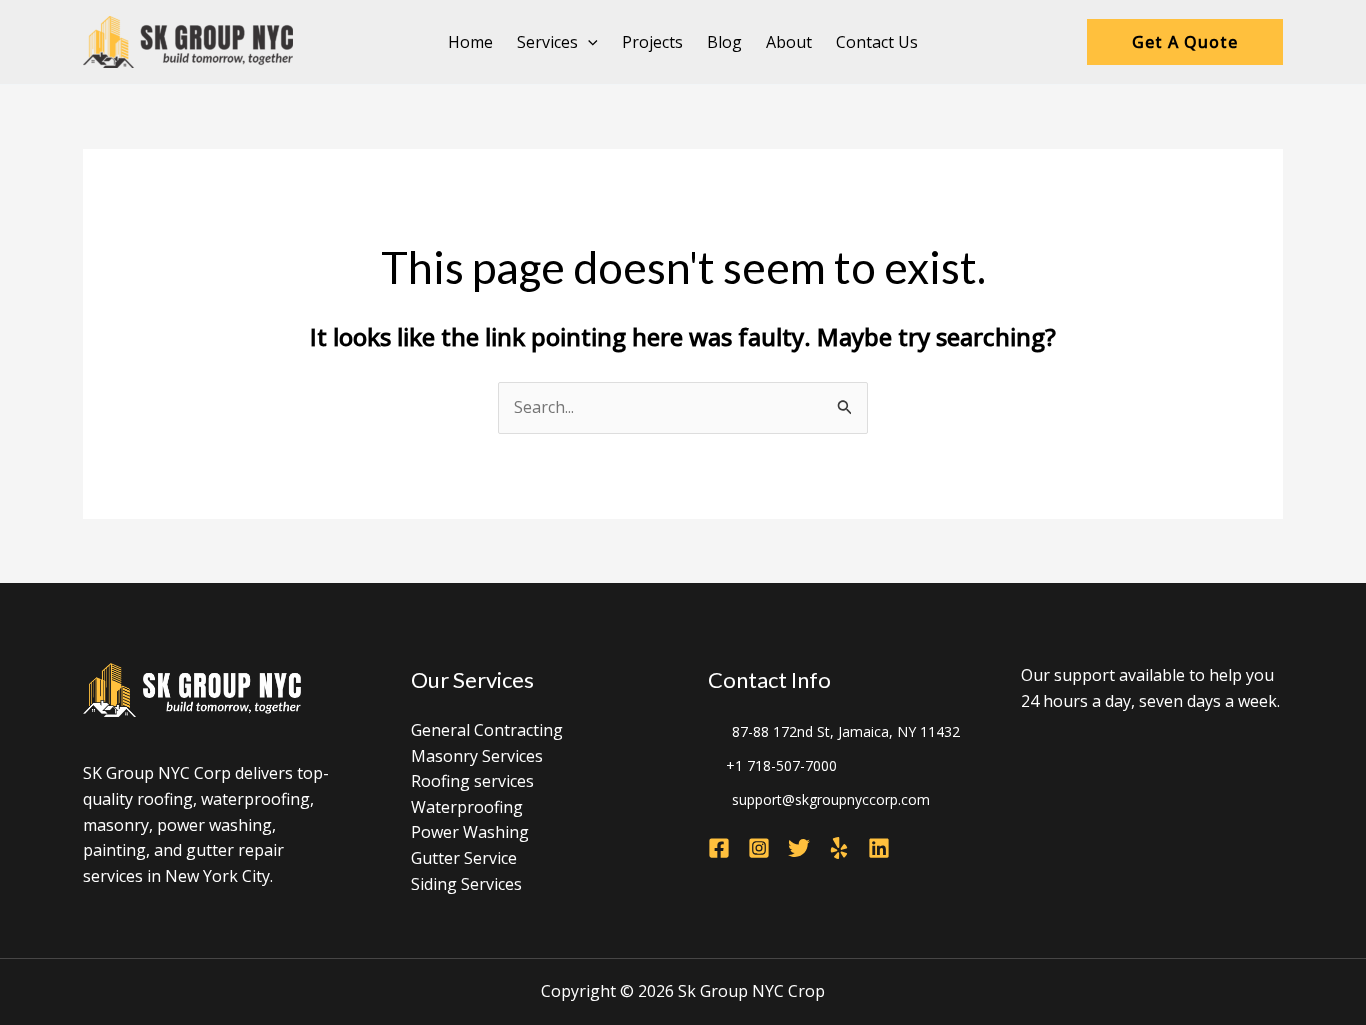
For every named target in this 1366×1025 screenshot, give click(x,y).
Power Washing (470, 832)
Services (547, 42)
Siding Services (466, 884)
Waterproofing (467, 807)
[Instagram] (759, 848)
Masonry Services (477, 756)
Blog (724, 42)
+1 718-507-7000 (781, 765)
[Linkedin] (879, 848)
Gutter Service (464, 858)
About (789, 42)
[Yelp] (839, 848)
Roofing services (472, 781)
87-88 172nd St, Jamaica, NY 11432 (846, 731)
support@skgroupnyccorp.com (831, 799)
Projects (652, 42)
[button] (588, 42)
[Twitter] (799, 848)
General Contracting (487, 730)
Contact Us (877, 42)
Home (470, 42)
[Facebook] (719, 848)
